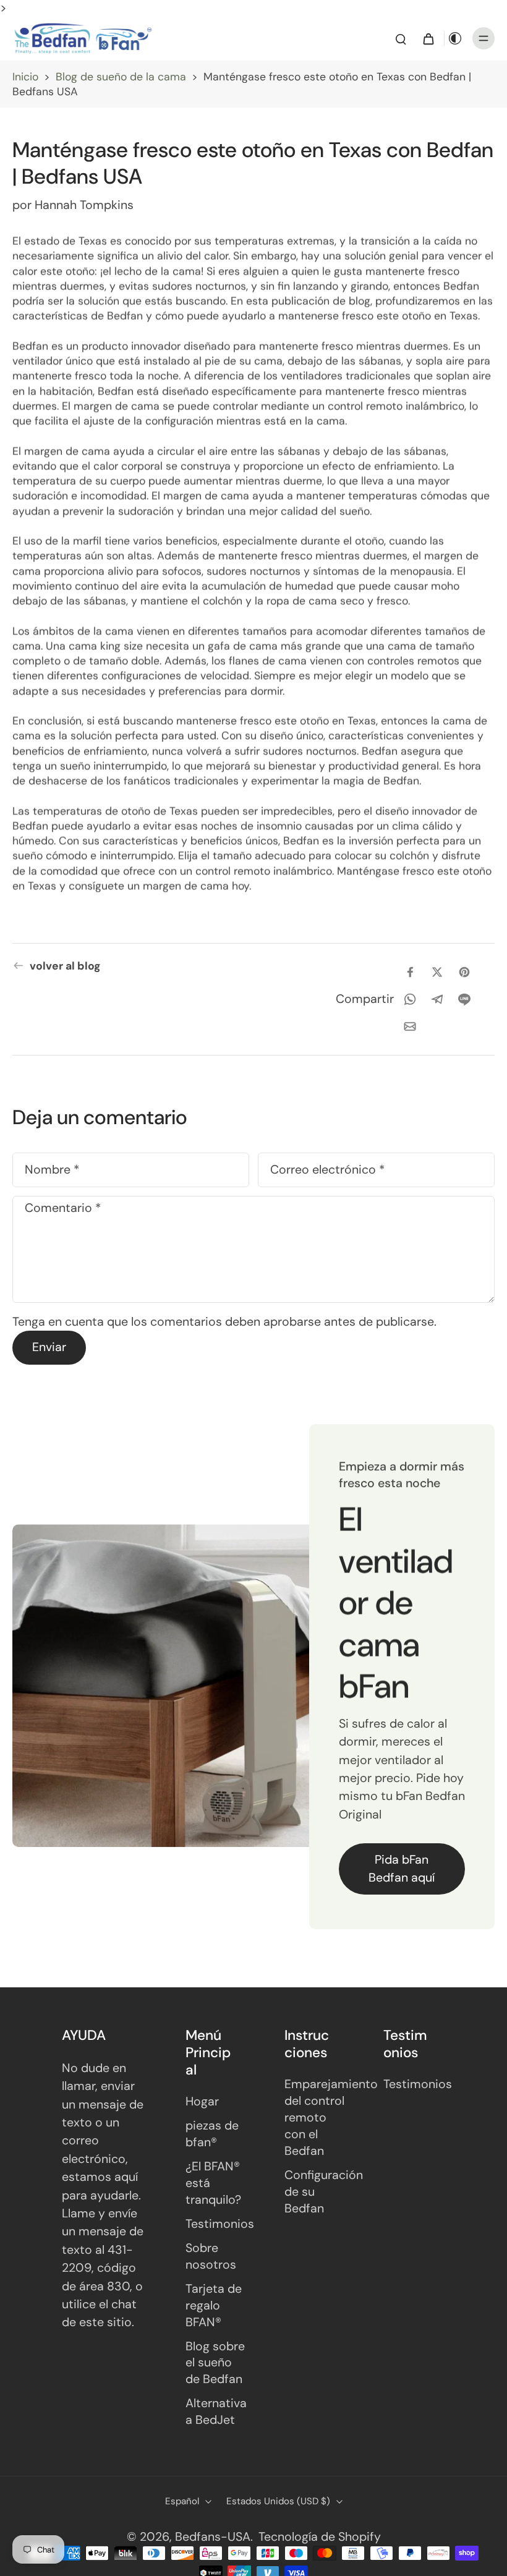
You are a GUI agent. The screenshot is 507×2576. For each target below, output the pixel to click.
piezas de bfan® (212, 2134)
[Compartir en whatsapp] (410, 999)
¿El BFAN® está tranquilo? (213, 2183)
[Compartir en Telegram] (437, 999)
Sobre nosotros (211, 2256)
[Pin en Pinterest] (464, 972)
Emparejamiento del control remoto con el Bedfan (315, 2118)
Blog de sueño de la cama (121, 77)
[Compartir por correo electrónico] (410, 1026)
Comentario (63, 1209)
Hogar (202, 2101)
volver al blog (65, 966)
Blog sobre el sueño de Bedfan (215, 2363)
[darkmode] (455, 38)
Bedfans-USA (213, 2537)
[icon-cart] (428, 38)
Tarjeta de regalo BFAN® (214, 2305)
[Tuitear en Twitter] (437, 972)
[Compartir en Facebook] (410, 972)
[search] (401, 38)
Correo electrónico (327, 1170)
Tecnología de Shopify (320, 2537)
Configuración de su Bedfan (315, 2192)
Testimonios (216, 2224)
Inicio (25, 77)
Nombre (52, 1170)
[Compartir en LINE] (464, 999)
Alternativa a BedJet (216, 2412)
